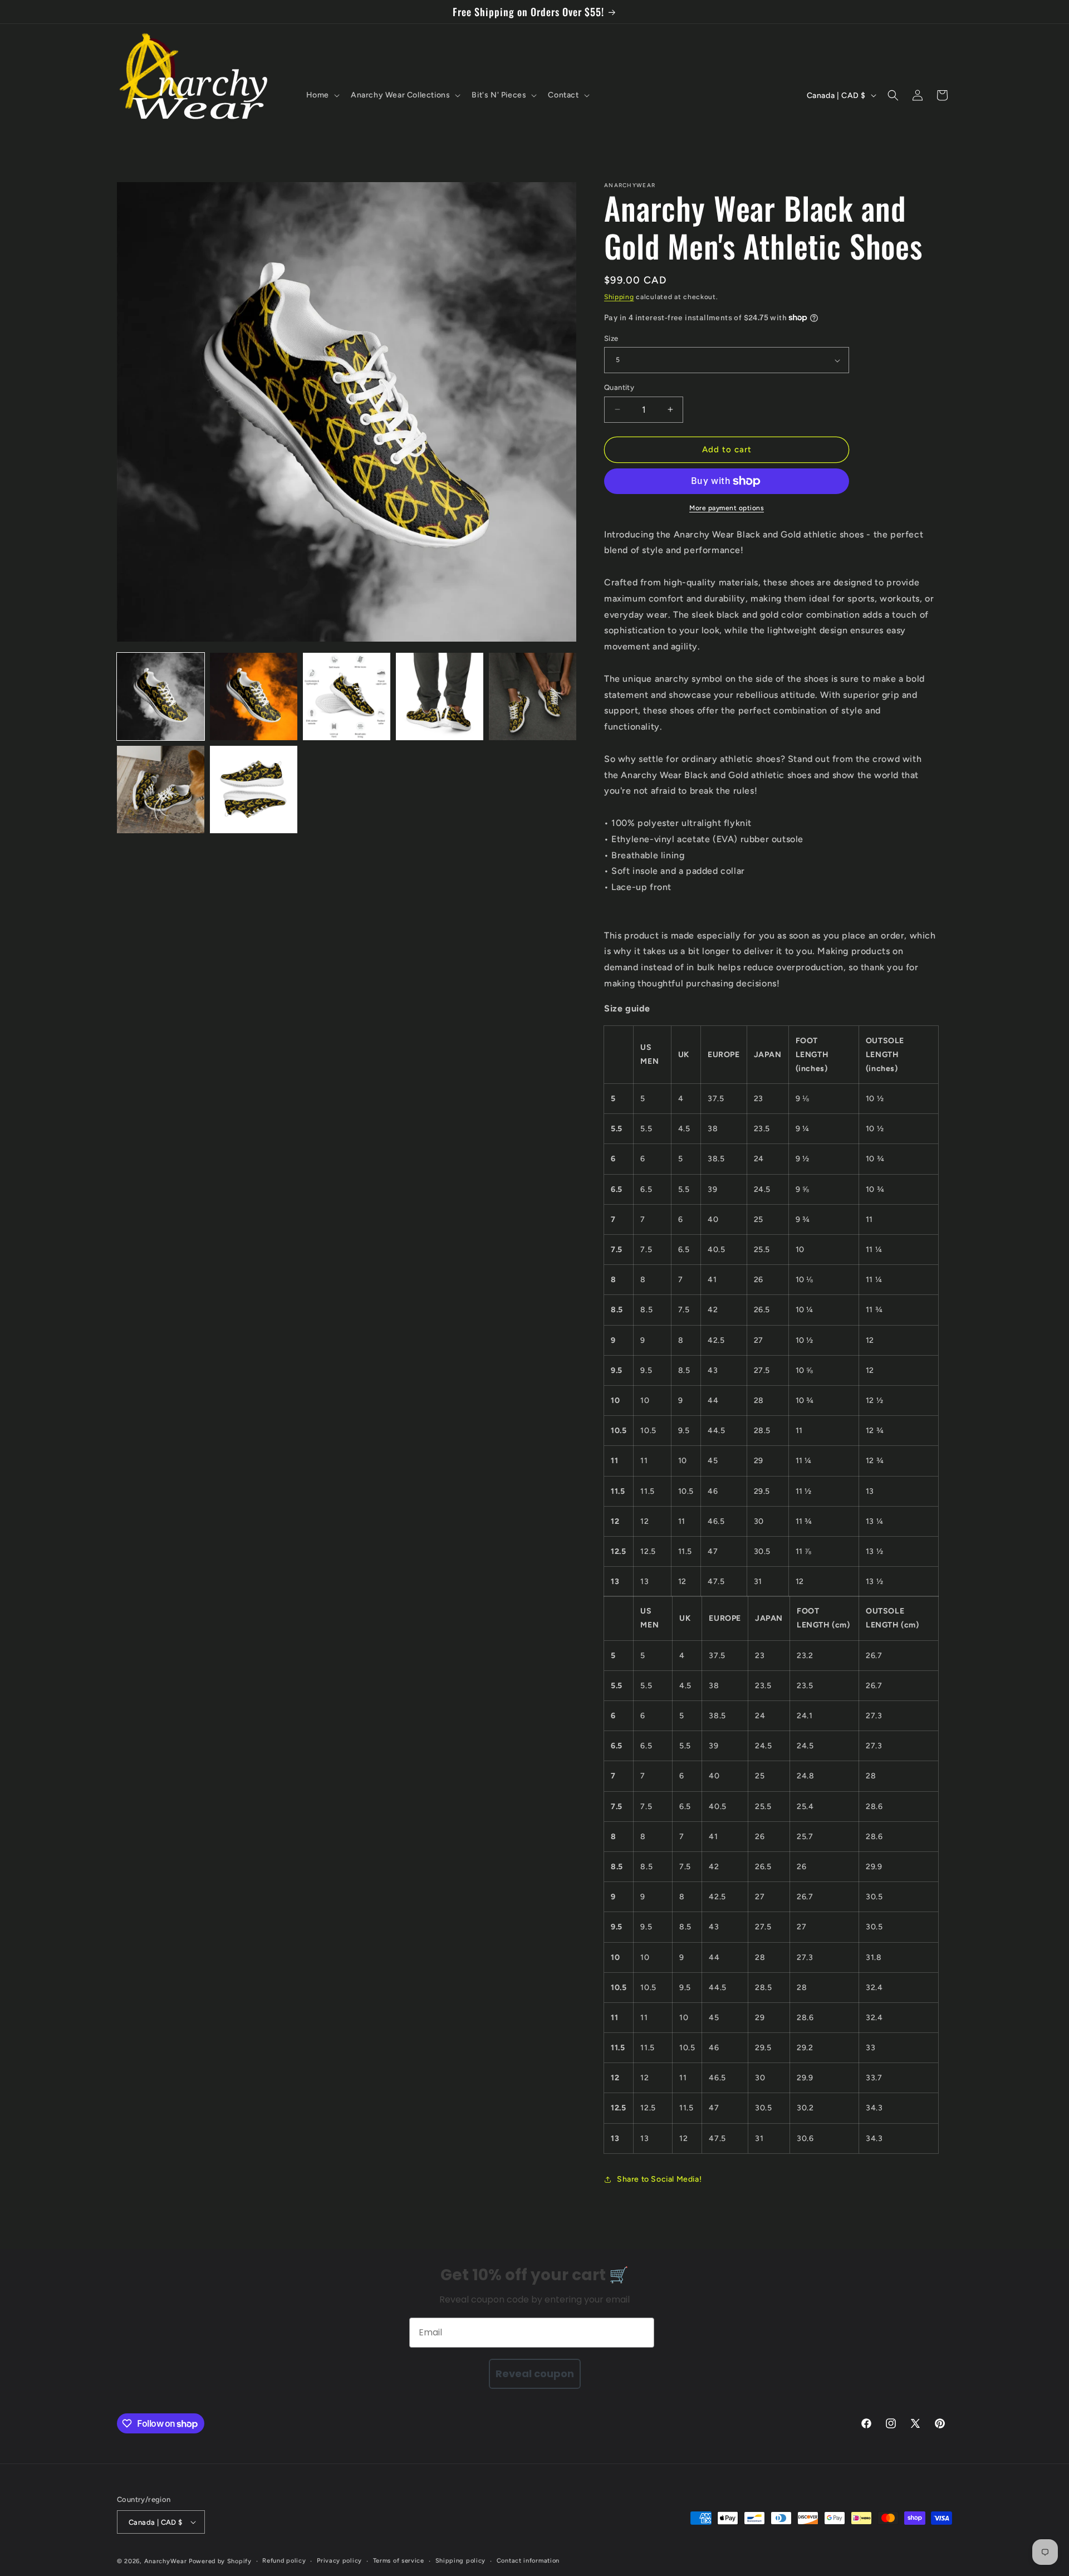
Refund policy (284, 2561)
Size (611, 338)
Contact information (528, 2561)
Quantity (619, 387)
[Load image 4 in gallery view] (440, 696)
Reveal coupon (535, 2374)
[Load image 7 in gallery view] (254, 790)
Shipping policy (461, 2561)
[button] (322, 95)
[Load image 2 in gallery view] (254, 696)
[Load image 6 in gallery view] (161, 790)
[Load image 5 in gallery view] (533, 696)
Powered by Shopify (220, 2561)
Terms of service (399, 2561)
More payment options (727, 508)
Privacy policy (339, 2561)
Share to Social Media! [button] (659, 2179)
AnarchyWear (166, 2561)
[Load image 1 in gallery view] (161, 696)
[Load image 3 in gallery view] (347, 696)
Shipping (619, 297)
